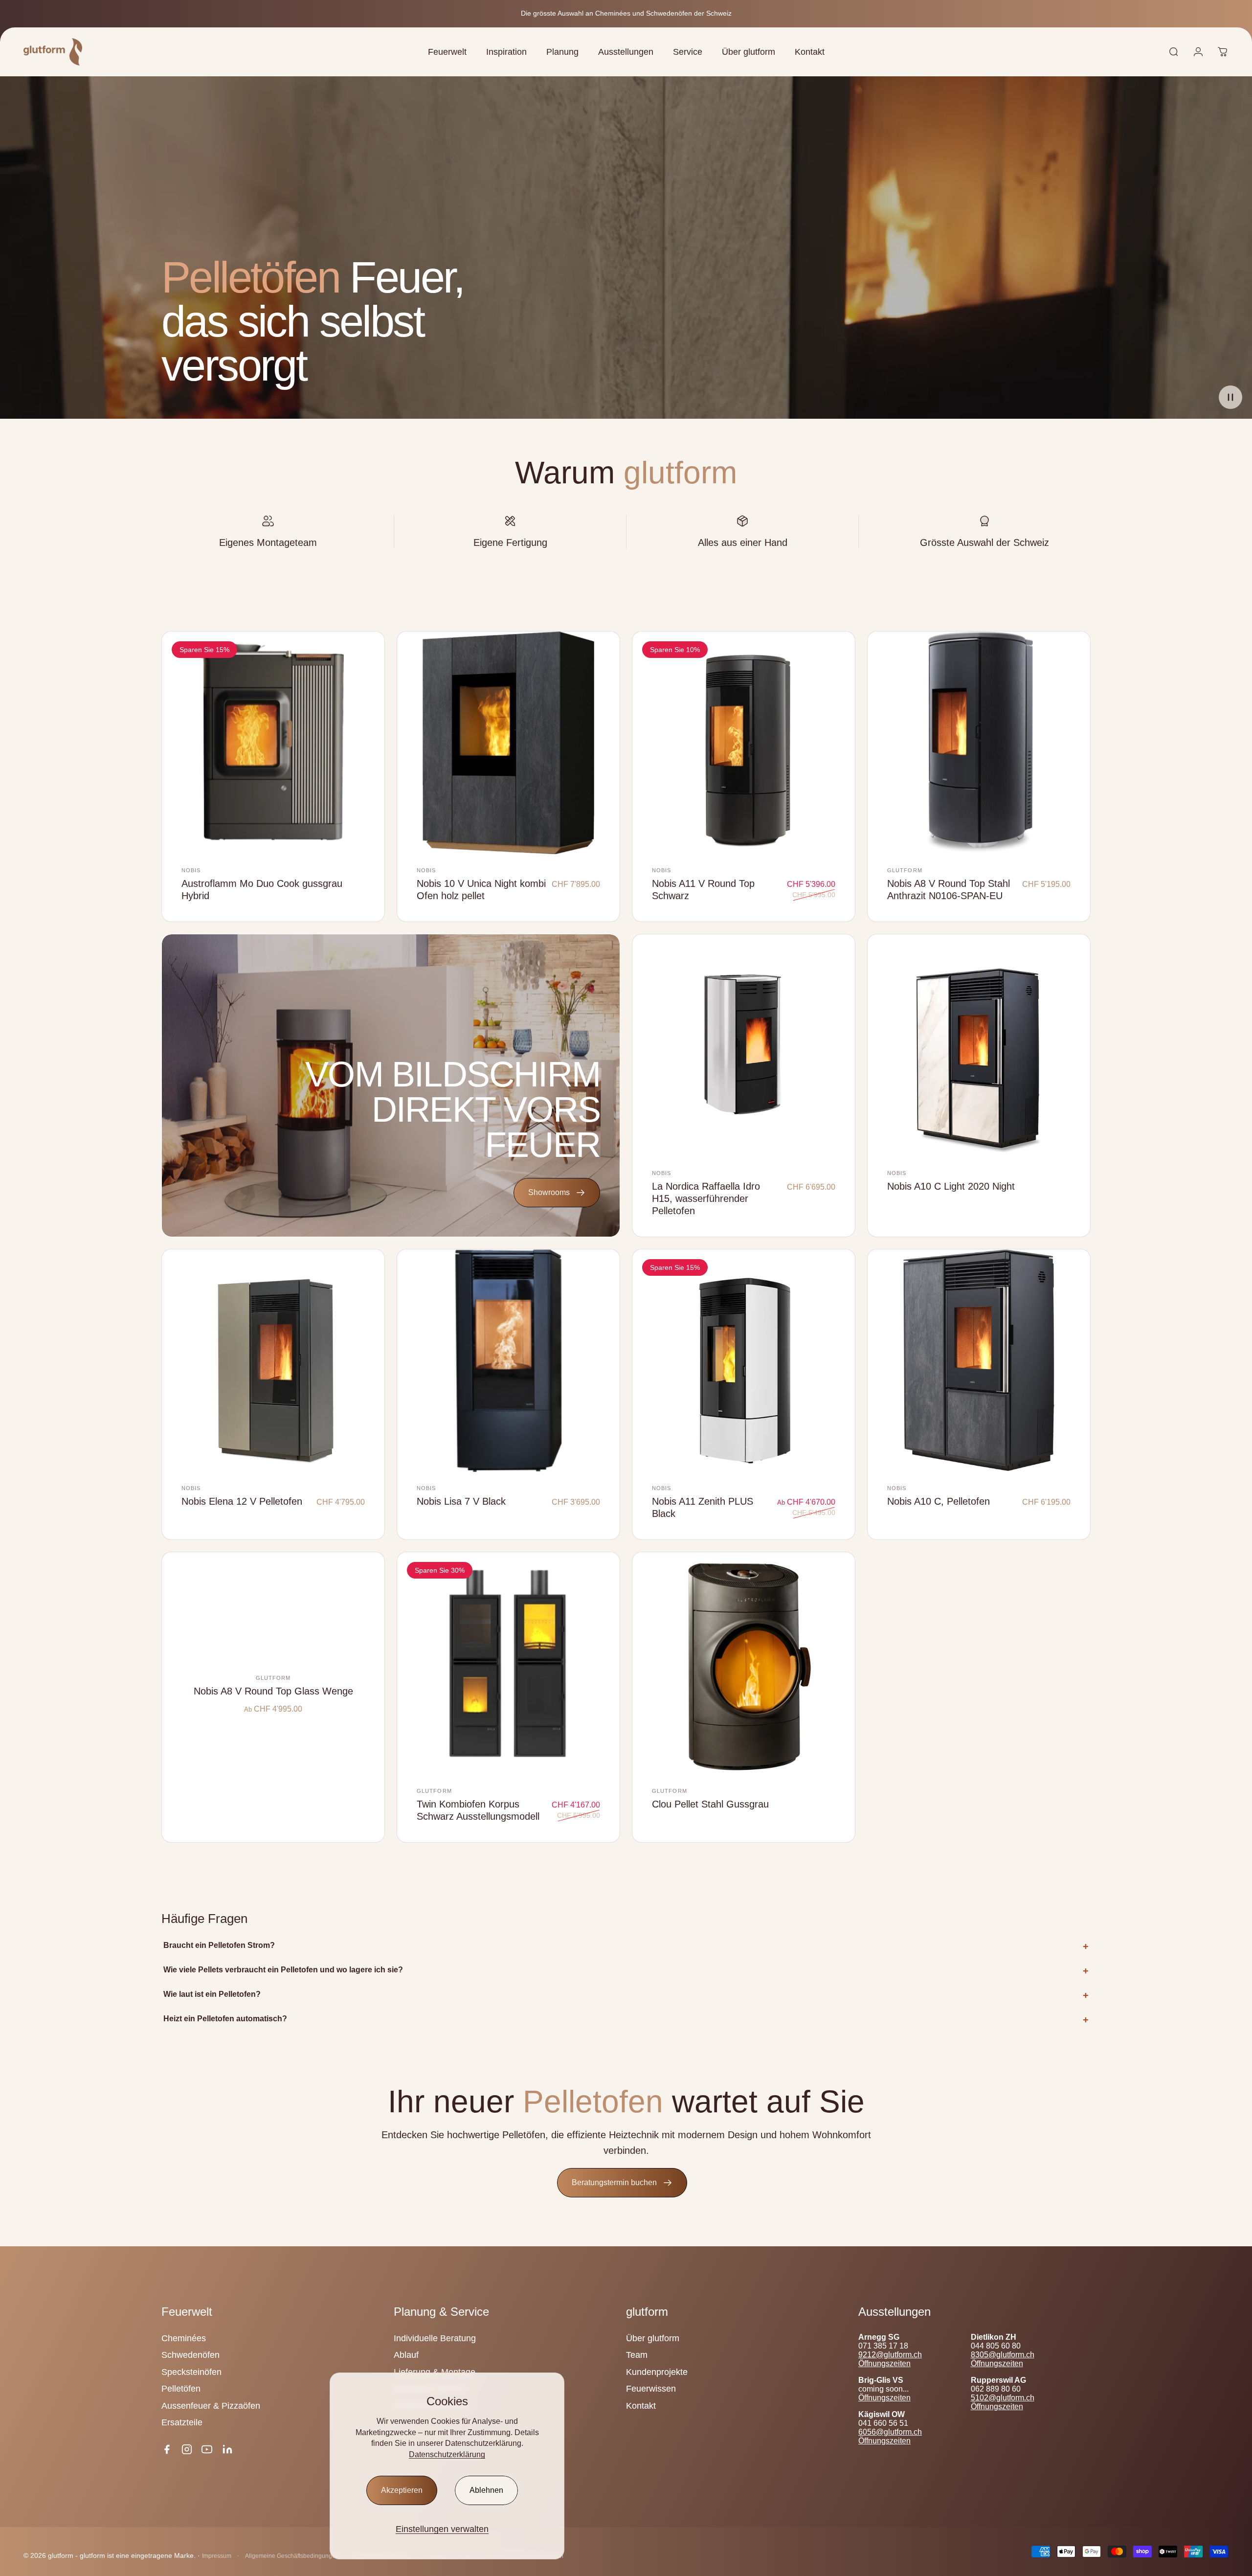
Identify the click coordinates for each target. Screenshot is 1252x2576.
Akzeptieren (402, 2490)
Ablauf (406, 2355)
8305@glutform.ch (1003, 2355)
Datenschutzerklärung (447, 2454)
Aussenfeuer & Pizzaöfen (211, 2406)
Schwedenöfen (190, 2355)
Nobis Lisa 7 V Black (461, 1501)
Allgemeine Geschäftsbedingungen (292, 2556)
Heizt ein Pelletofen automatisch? (225, 2019)
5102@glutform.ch (1003, 2398)
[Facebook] (167, 2449)
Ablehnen (486, 2490)
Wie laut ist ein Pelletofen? (212, 1994)
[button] (1230, 397)
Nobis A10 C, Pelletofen (939, 1501)
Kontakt (641, 2406)
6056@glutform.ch (890, 2432)
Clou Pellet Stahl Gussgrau (710, 1804)
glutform (905, 870)
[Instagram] (187, 2449)
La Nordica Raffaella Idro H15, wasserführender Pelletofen (706, 1198)
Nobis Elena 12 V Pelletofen (242, 1501)
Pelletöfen (181, 2389)
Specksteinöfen (191, 2372)
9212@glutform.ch (890, 2355)
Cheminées (184, 2338)
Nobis (191, 870)
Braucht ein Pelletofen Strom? (219, 1945)
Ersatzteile (182, 2422)
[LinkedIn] (227, 2449)
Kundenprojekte (657, 2372)
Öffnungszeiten (884, 2363)
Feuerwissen (651, 2389)
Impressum (217, 2556)
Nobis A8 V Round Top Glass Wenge (273, 1691)
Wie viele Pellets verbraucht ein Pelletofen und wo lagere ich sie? (283, 1970)
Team (637, 2355)
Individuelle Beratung (435, 2338)
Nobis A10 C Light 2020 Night (951, 1186)
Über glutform (653, 2338)
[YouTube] (207, 2449)
